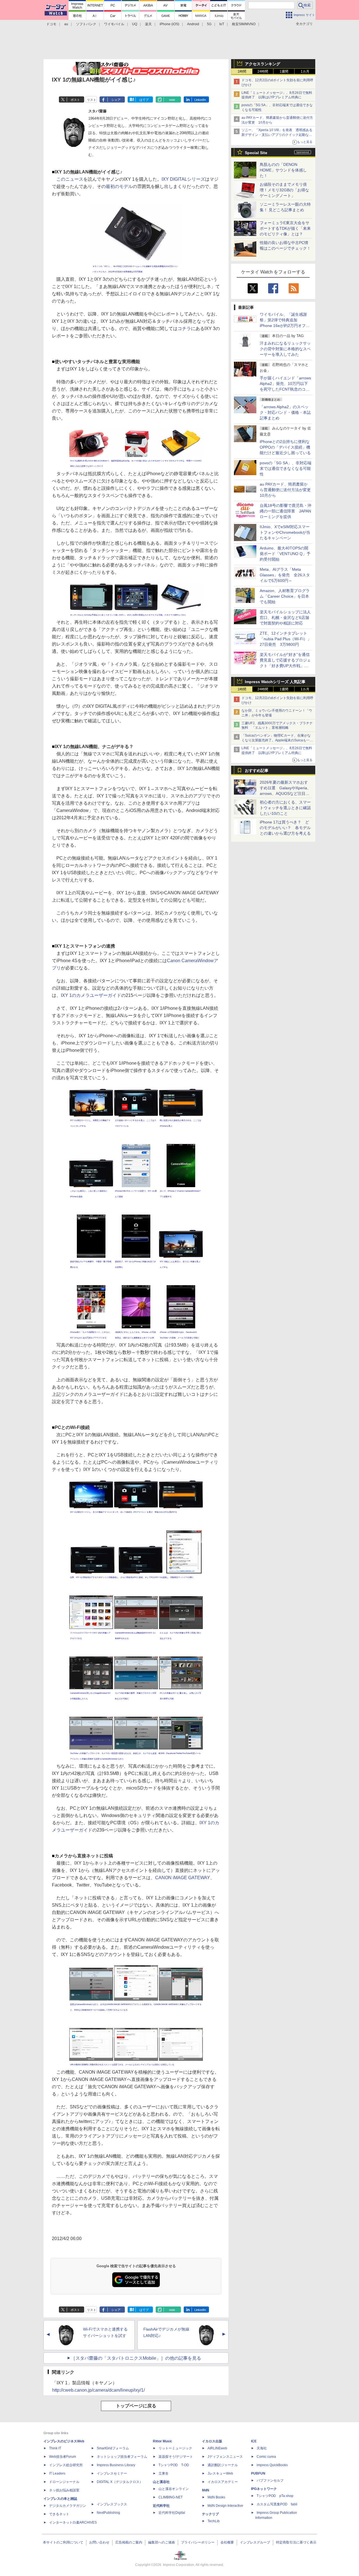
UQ (135, 24)
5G (209, 24)
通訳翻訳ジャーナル (223, 2465)
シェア (116, 100)
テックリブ (210, 2514)
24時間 (263, 71)
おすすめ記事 (257, 771)
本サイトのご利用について (63, 2542)
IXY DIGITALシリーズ (183, 179)
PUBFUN (258, 2473)
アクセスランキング (263, 64)
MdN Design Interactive (225, 2506)
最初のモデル (119, 186)
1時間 (242, 71)
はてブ (144, 100)
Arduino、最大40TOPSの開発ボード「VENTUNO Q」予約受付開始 (285, 554)
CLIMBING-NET (171, 2497)
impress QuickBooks (272, 2465)
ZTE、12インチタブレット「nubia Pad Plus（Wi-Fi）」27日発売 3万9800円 (286, 639)
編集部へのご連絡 (162, 2542)
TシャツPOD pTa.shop (275, 2496)
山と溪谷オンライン (174, 2489)
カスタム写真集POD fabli (277, 2504)
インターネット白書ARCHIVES (73, 2522)
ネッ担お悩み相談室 (64, 2490)
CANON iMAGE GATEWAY (183, 1878)
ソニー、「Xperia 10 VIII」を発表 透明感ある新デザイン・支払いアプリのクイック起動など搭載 (277, 135)
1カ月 (305, 71)
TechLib (214, 2521)
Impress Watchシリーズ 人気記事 (275, 682)
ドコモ (51, 24)
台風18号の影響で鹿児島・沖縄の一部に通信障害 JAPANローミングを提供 (286, 511)
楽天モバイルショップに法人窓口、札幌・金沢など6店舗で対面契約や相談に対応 (285, 618)
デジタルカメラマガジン (68, 2506)
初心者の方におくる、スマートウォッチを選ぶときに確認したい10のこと (285, 808)
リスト (92, 100)
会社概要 (227, 2542)
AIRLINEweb (217, 2448)
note (172, 100)
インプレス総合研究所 (66, 2465)
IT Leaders (57, 2473)
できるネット (59, 2514)
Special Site (256, 153)
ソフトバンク (86, 24)
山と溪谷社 (161, 2482)
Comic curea (266, 2457)
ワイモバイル (114, 24)
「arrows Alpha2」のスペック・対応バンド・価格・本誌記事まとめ (285, 412)
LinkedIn (200, 100)
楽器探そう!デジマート (176, 2457)
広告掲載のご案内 (129, 2542)
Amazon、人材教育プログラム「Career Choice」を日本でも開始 (285, 596)
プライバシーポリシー (198, 2542)
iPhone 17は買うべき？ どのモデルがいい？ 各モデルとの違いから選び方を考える (285, 828)
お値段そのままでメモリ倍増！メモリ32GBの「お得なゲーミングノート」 (284, 190)
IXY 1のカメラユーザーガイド (91, 995)
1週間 (284, 71)
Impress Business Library (116, 2465)
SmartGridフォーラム (113, 2448)
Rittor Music (163, 2441)
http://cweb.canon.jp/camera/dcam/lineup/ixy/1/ (98, 2390)
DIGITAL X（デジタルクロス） (120, 2482)
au (66, 24)
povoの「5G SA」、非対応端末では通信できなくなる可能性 (286, 468)
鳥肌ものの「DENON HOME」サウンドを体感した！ (283, 170)
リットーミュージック (175, 2448)
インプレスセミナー (112, 2473)
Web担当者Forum (63, 2457)
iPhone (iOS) (169, 24)
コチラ (184, 329)
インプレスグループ (255, 2542)
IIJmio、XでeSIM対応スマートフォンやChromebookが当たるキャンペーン (285, 532)
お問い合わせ (99, 2542)
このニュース (70, 179)
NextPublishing (108, 2513)
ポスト (75, 100)
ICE (254, 2441)
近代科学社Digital (172, 2513)
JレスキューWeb (220, 2473)
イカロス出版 (212, 2441)
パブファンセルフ (270, 2480)
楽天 (148, 24)
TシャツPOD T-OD (174, 2465)
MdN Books (216, 2497)
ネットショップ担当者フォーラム (122, 2457)
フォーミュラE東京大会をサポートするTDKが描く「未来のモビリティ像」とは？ (285, 228)
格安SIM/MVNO (244, 24)
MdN (206, 2490)
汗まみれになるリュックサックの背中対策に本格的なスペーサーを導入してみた (285, 349)
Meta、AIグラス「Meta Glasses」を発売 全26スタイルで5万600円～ (285, 575)
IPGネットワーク (264, 2489)
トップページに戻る (136, 2406)
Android (193, 24)
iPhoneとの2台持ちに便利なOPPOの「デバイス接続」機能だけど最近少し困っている (285, 447)
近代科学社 (161, 2506)
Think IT (55, 2448)
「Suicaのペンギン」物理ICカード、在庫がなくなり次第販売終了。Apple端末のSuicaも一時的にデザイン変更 (277, 740)
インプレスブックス (112, 2504)
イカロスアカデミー (223, 2482)
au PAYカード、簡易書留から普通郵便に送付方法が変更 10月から (287, 490)
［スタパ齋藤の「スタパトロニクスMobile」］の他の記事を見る (136, 2358)
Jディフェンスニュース (225, 2457)
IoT (222, 24)
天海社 (262, 2448)
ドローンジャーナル (64, 2482)
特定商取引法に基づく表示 (296, 2542)
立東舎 (164, 2473)
